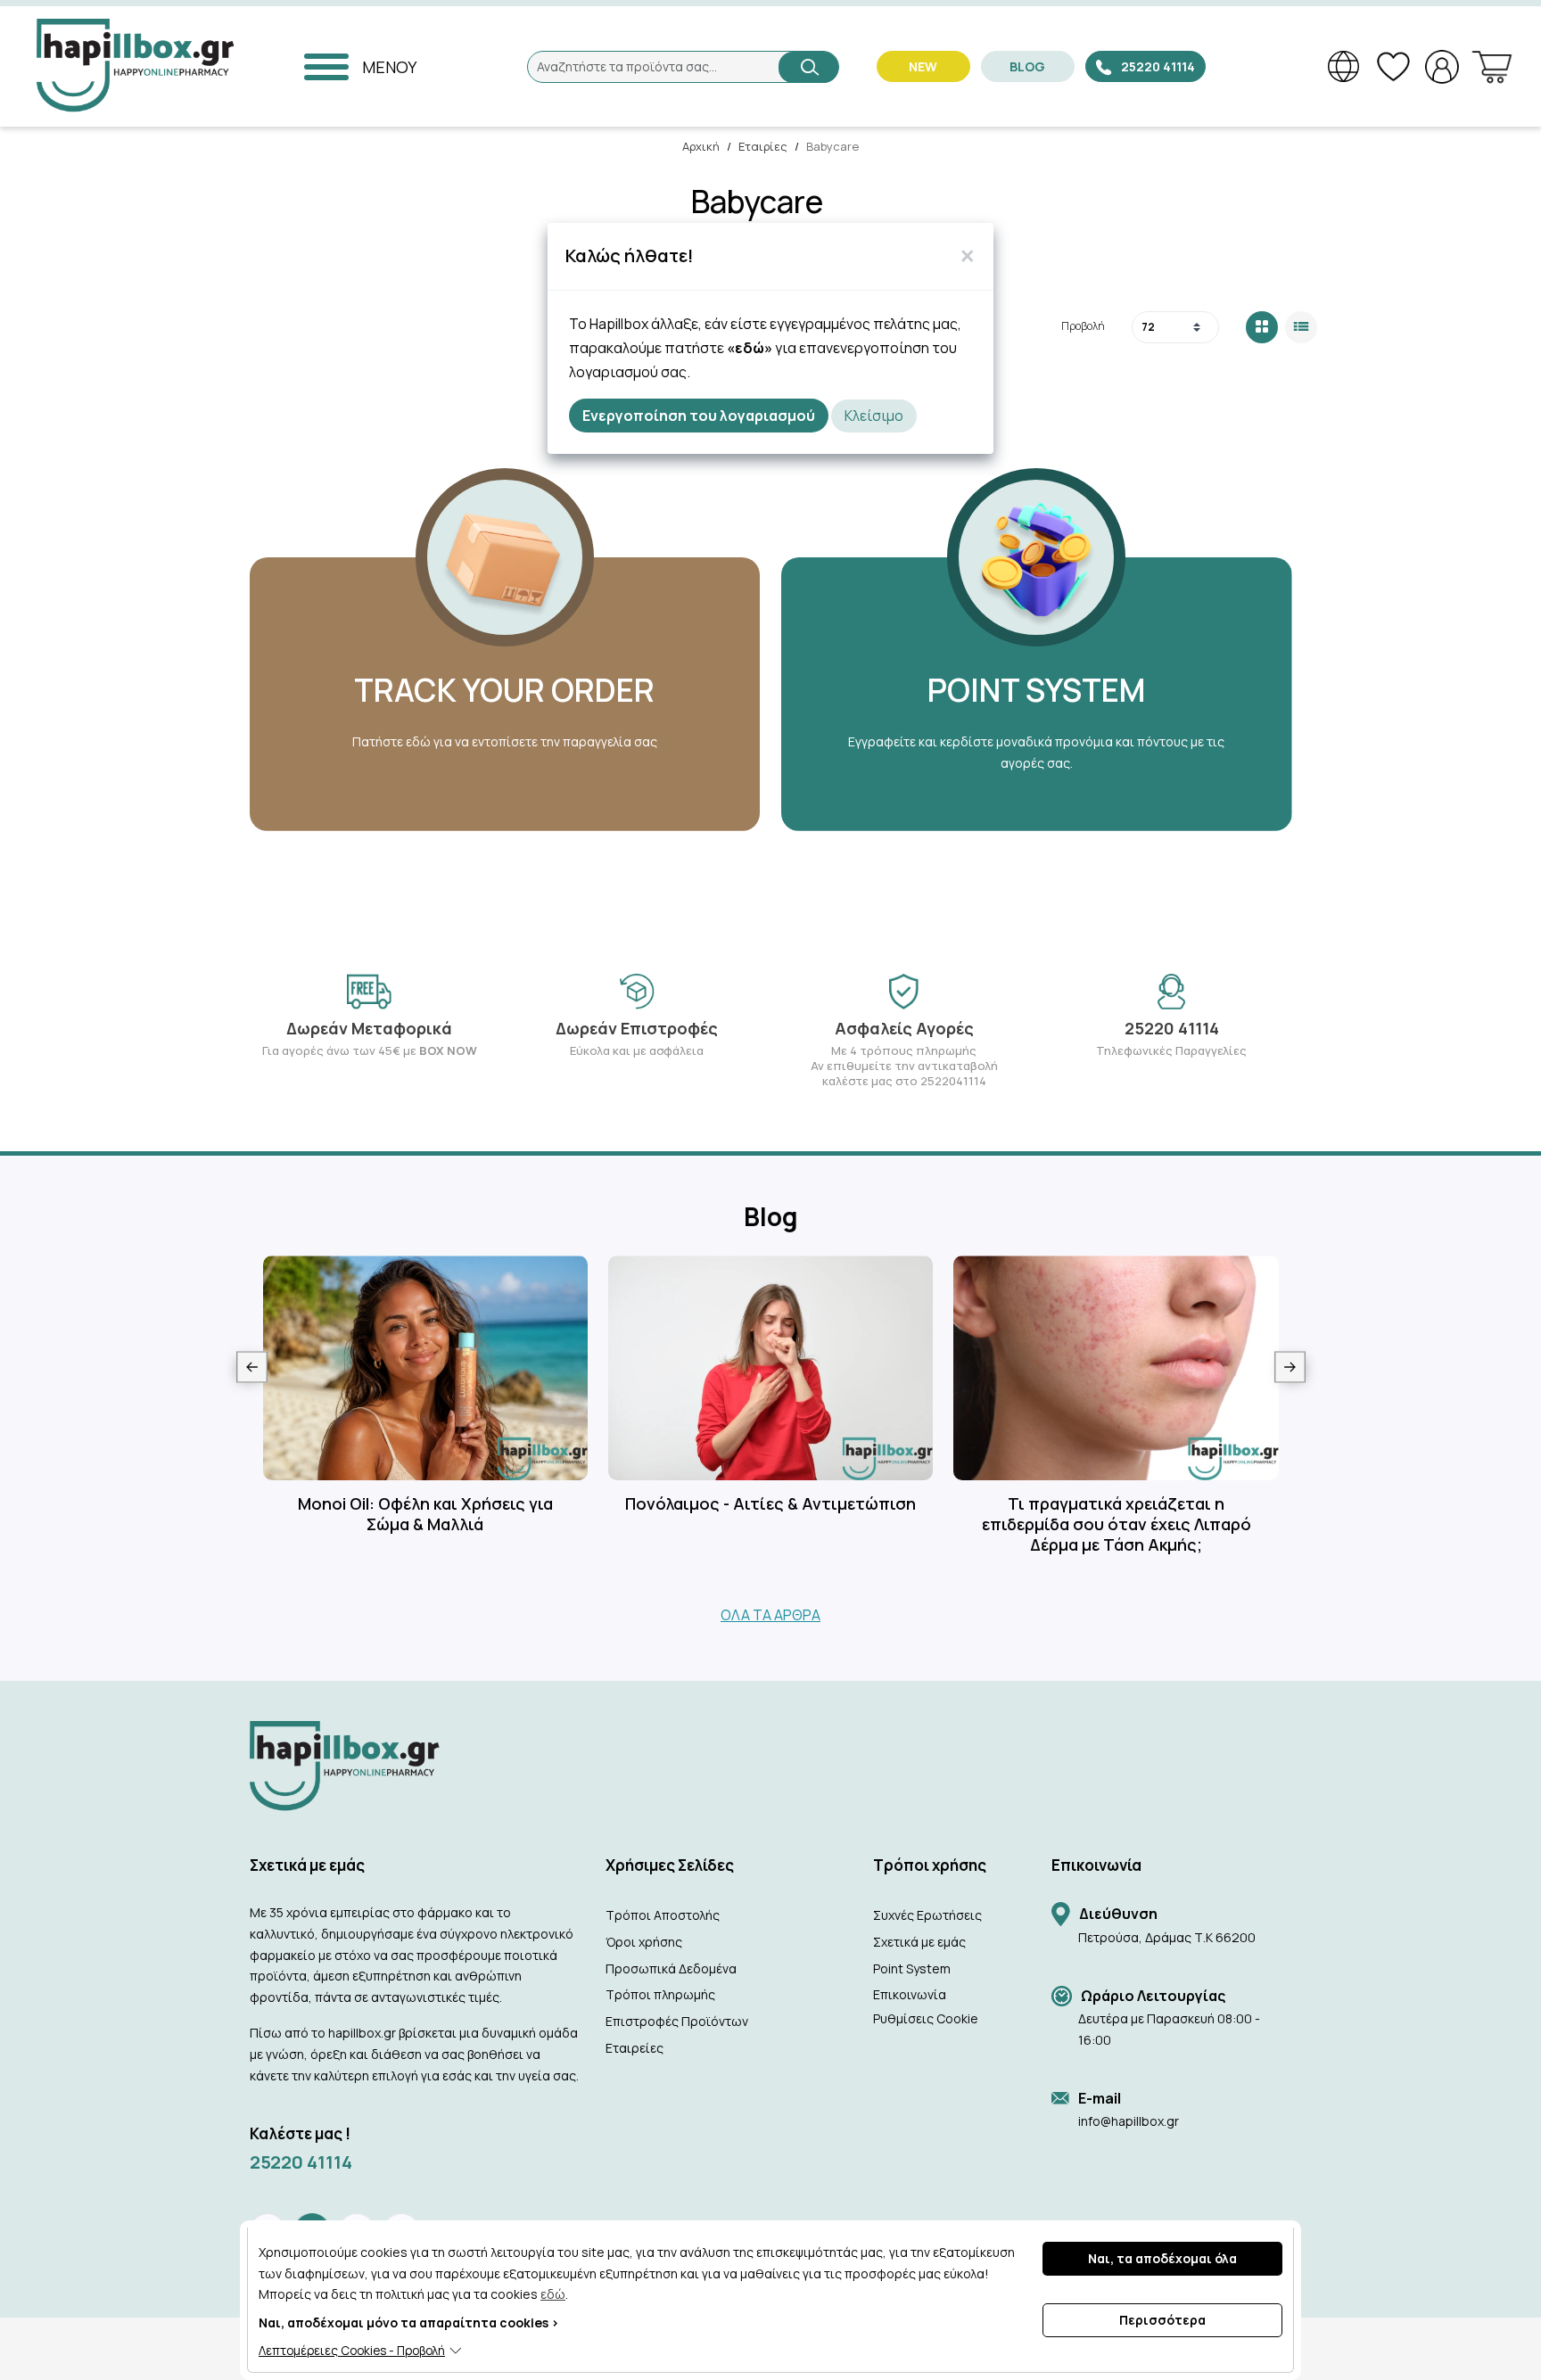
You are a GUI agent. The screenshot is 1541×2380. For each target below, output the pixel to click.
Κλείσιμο (874, 416)
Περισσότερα (1162, 2320)
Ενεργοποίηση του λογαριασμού (699, 416)
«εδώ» (750, 348)
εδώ (553, 2294)
